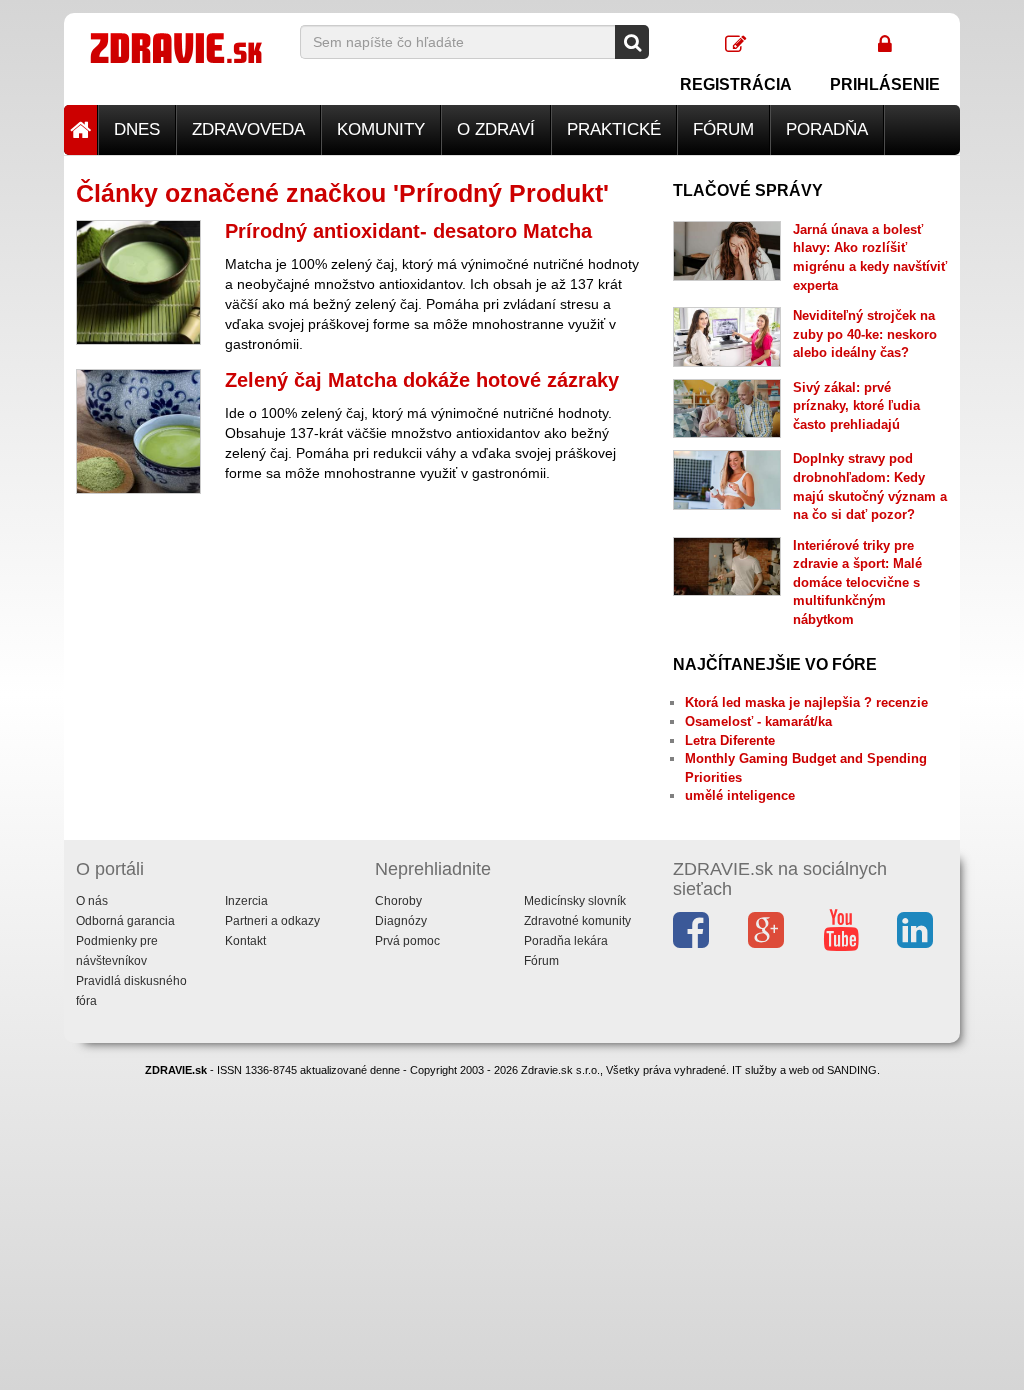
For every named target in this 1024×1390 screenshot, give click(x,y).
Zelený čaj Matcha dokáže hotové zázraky (422, 380)
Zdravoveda (248, 129)
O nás (92, 901)
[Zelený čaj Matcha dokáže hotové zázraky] (138, 431)
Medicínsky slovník (575, 901)
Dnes (137, 129)
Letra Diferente (730, 740)
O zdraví (496, 129)
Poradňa (827, 129)
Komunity (381, 129)
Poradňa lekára (566, 941)
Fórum (723, 129)
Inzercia (246, 901)
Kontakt (245, 941)
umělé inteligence (740, 795)
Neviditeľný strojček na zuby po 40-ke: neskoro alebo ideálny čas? (865, 334)
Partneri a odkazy (272, 921)
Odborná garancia (125, 921)
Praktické (614, 129)
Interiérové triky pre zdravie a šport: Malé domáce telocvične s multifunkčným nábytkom (857, 582)
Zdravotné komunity (577, 921)
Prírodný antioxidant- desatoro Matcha (408, 231)
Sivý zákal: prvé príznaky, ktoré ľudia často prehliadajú (856, 406)
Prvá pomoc (407, 941)
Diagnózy (401, 921)
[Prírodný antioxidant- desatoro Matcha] (138, 282)
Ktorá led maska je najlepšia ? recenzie (806, 702)
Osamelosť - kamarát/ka (758, 721)
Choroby (398, 901)
